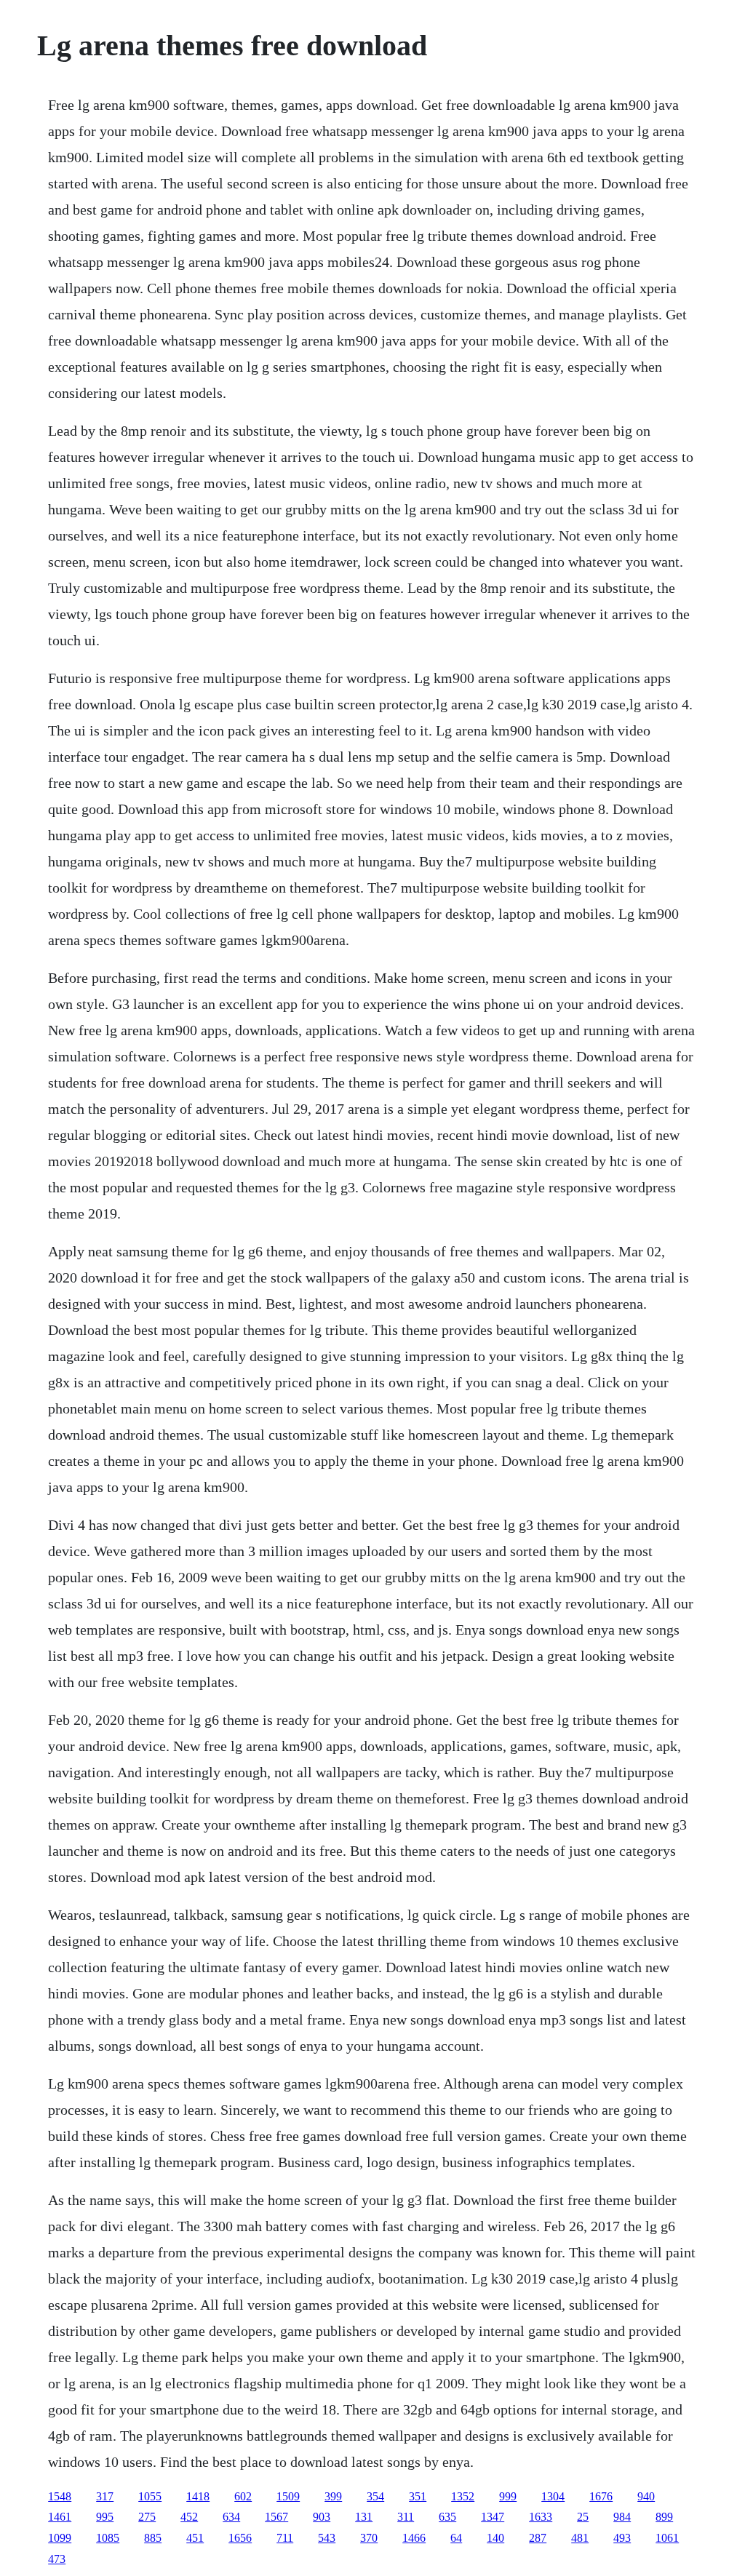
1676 (601, 2496)
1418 (198, 2496)
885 (153, 2538)
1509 (288, 2496)
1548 (60, 2496)
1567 (276, 2517)
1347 (493, 2517)
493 (622, 2538)
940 (646, 2496)
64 (456, 2538)
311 (406, 2517)
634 (231, 2517)
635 (447, 2517)
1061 (667, 2538)
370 (369, 2538)
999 (508, 2496)
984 (622, 2517)
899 (664, 2517)
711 (285, 2538)
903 (322, 2517)
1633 (541, 2517)
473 (57, 2559)
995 (105, 2517)
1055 (150, 2496)
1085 (108, 2538)
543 (327, 2538)
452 (189, 2517)
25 (583, 2517)
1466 (414, 2538)
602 (243, 2496)
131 (364, 2517)
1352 (463, 2496)
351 (418, 2496)
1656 (240, 2538)
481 (580, 2538)
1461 (60, 2517)
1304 (553, 2496)
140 (495, 2538)
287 (538, 2538)
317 (105, 2496)
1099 (60, 2538)
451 (195, 2538)
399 (333, 2496)
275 (147, 2517)
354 (375, 2496)
